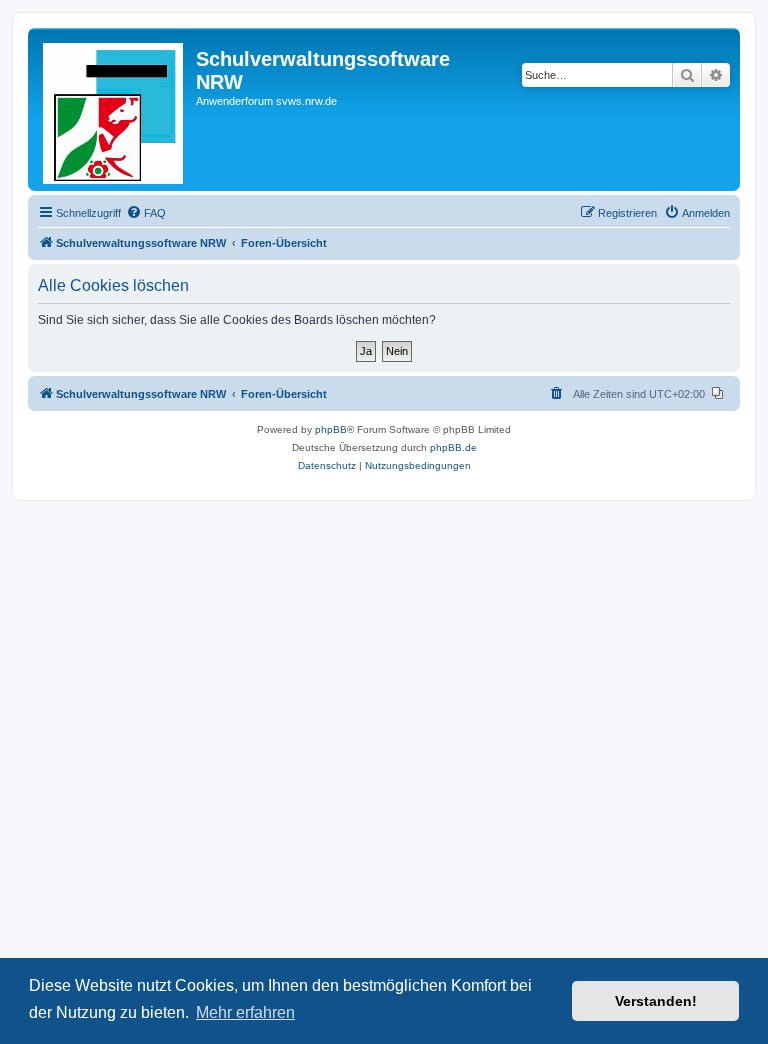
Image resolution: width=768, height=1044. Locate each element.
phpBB (331, 429)
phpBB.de (453, 447)
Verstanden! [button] (656, 1001)
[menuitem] (146, 213)
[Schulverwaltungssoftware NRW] (114, 109)
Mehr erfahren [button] (245, 1012)
